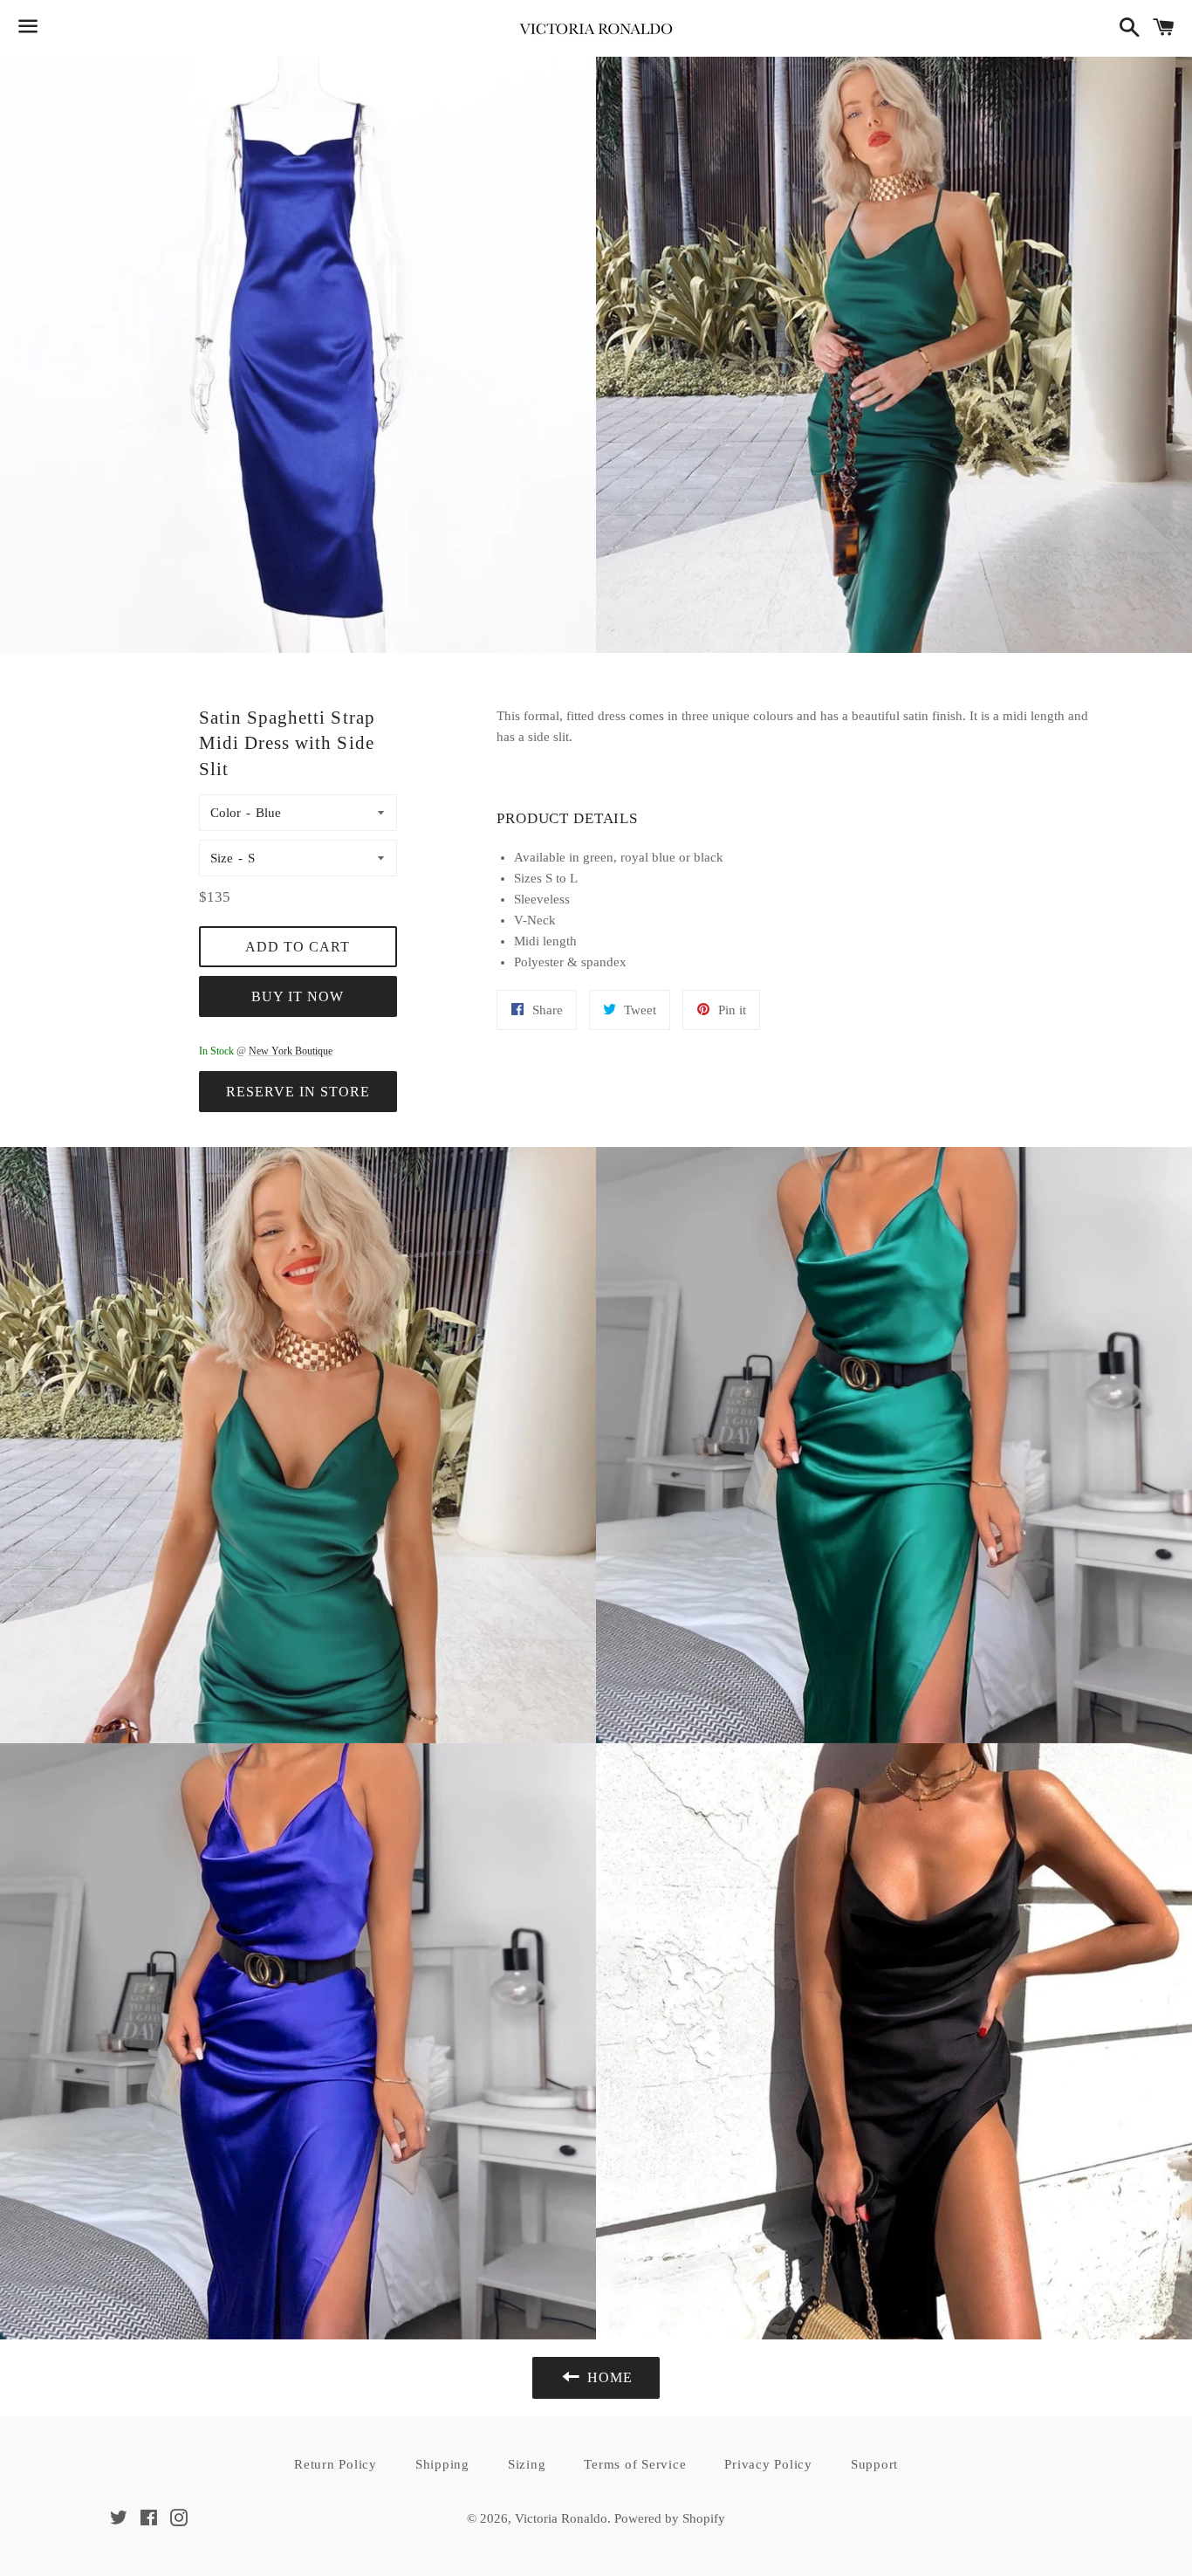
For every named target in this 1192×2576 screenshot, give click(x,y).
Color (226, 813)
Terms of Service (635, 2464)
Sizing (527, 2464)
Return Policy (336, 2464)
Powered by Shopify (670, 2518)
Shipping (442, 2464)
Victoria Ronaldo (561, 2518)
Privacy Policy (768, 2464)
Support (874, 2464)
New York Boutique (291, 1051)
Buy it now (298, 996)
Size (222, 858)
